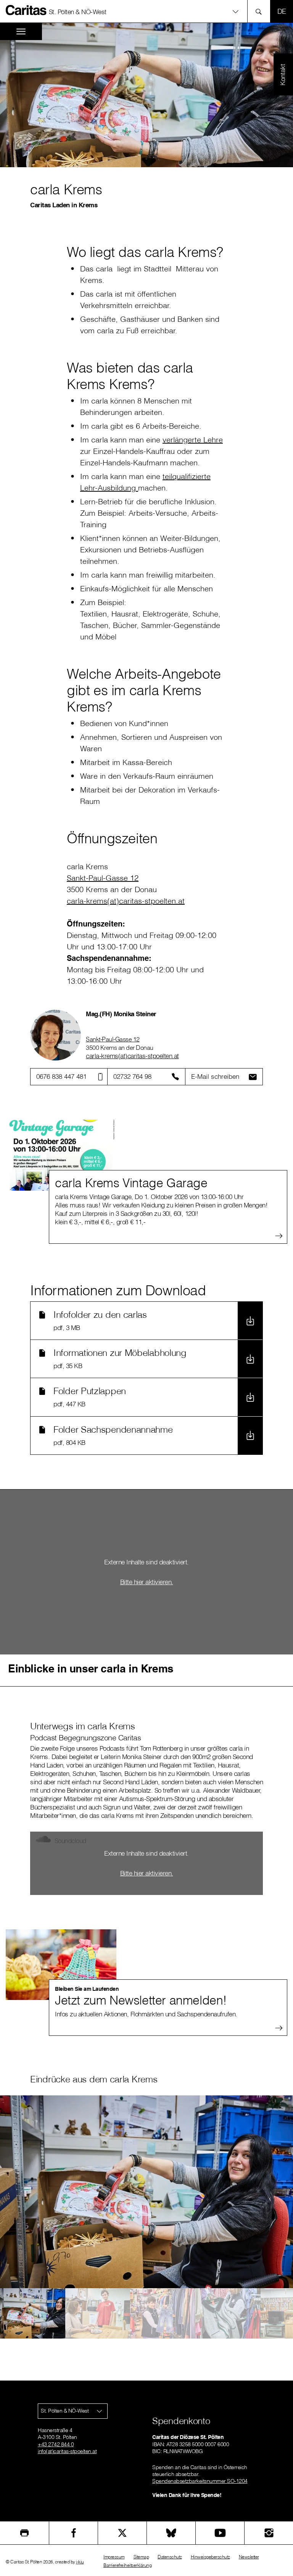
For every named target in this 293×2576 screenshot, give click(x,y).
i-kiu (80, 2562)
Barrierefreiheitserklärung (127, 2565)
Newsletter (249, 2557)
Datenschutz (170, 2557)
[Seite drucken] (24, 2533)
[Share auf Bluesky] (171, 2533)
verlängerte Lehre (193, 440)
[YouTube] (220, 2533)
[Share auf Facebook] (73, 2533)
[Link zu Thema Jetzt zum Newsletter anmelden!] (61, 1965)
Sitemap (141, 2557)
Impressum (114, 2557)
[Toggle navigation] (21, 31)
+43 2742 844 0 (56, 2444)
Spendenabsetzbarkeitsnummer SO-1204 (200, 2481)
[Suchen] (261, 11)
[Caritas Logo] (26, 10)
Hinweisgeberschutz (210, 2557)
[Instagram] (269, 2533)
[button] (146, 11)
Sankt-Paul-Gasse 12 (113, 1039)
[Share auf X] (122, 2533)
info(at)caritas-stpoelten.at (67, 2451)
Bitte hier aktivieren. (147, 1582)
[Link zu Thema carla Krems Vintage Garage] (61, 1155)
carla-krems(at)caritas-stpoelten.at (132, 1056)
